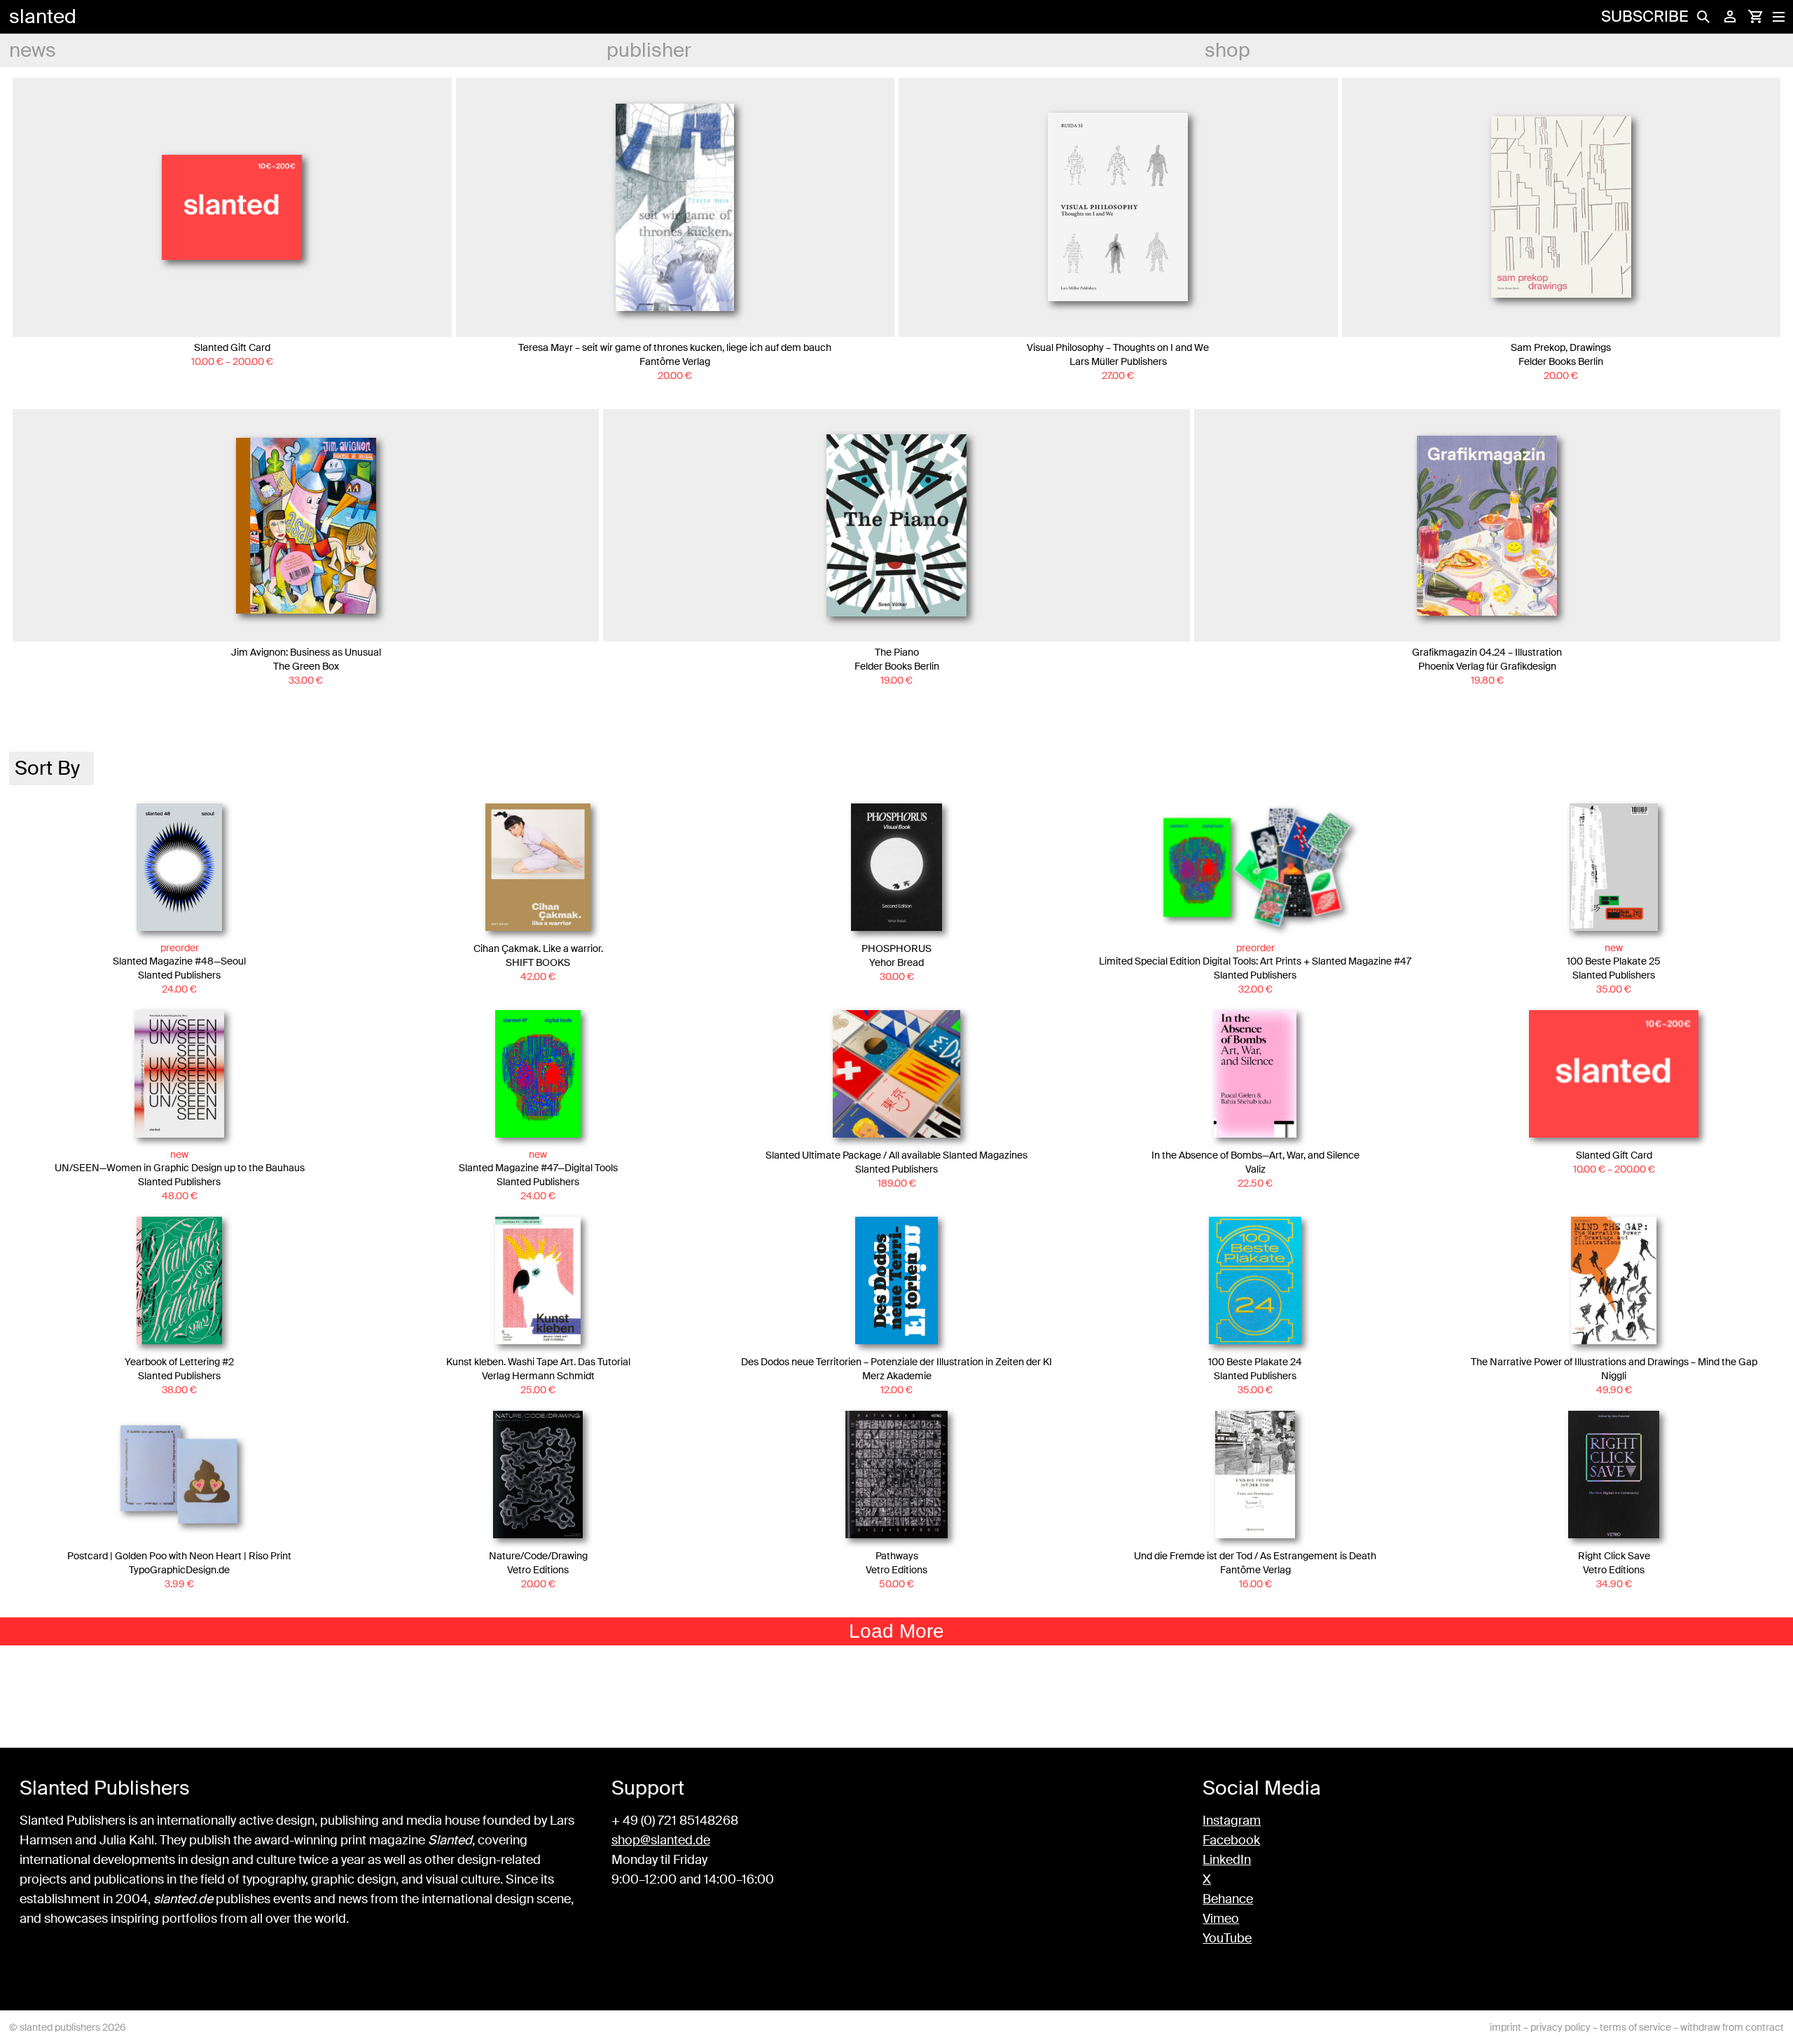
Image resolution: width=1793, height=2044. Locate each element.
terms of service (1635, 2027)
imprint (1505, 2027)
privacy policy (1560, 2027)
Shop (1227, 50)
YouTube (1227, 1938)
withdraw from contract (1732, 2027)
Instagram (1232, 1821)
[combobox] (51, 768)
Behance (1228, 1899)
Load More (896, 1631)
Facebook (1231, 1840)
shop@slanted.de (661, 1840)
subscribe (1645, 16)
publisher (649, 50)
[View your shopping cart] (1755, 17)
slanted (43, 16)
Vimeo (1221, 1919)
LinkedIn (1227, 1860)
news (33, 50)
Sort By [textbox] (47, 768)
